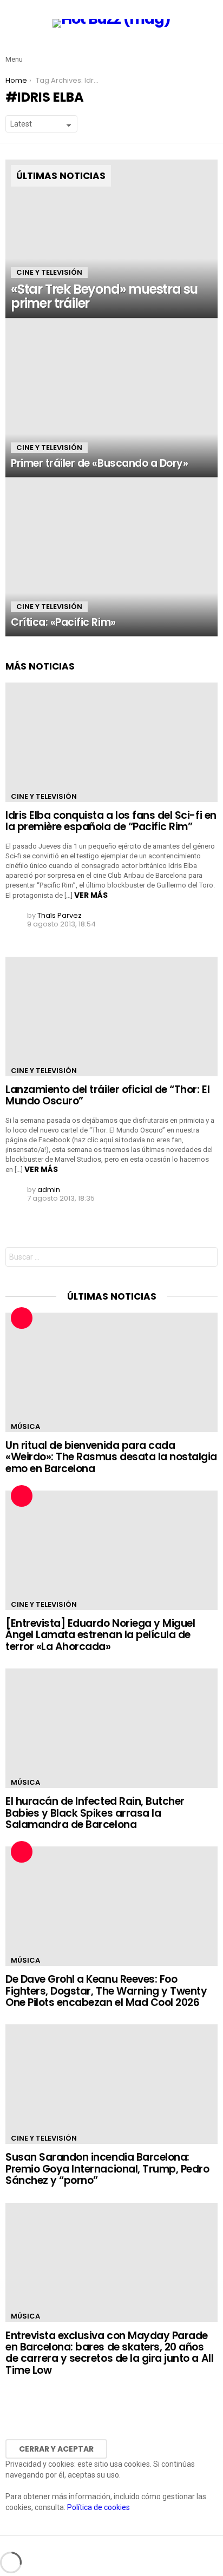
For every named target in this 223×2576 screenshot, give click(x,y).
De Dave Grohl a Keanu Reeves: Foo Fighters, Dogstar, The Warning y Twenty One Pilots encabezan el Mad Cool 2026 (106, 1991)
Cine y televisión (49, 272)
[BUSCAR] (211, 51)
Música (25, 1426)
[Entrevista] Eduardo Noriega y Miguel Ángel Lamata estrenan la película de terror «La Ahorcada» (100, 1635)
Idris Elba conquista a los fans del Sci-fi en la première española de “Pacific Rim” (111, 821)
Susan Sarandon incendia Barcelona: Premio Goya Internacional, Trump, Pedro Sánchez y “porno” (107, 2169)
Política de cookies (99, 2507)
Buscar (207, 1258)
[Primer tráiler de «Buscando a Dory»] (111, 398)
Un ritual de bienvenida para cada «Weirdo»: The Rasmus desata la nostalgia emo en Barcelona (111, 1457)
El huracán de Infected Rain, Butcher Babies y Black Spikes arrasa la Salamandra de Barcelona (95, 1813)
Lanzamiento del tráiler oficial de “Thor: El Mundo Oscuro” (107, 1095)
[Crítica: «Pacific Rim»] (111, 557)
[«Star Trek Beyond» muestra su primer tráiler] (111, 239)
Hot (22, 1318)
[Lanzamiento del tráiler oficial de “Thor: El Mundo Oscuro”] (111, 1017)
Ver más (91, 895)
